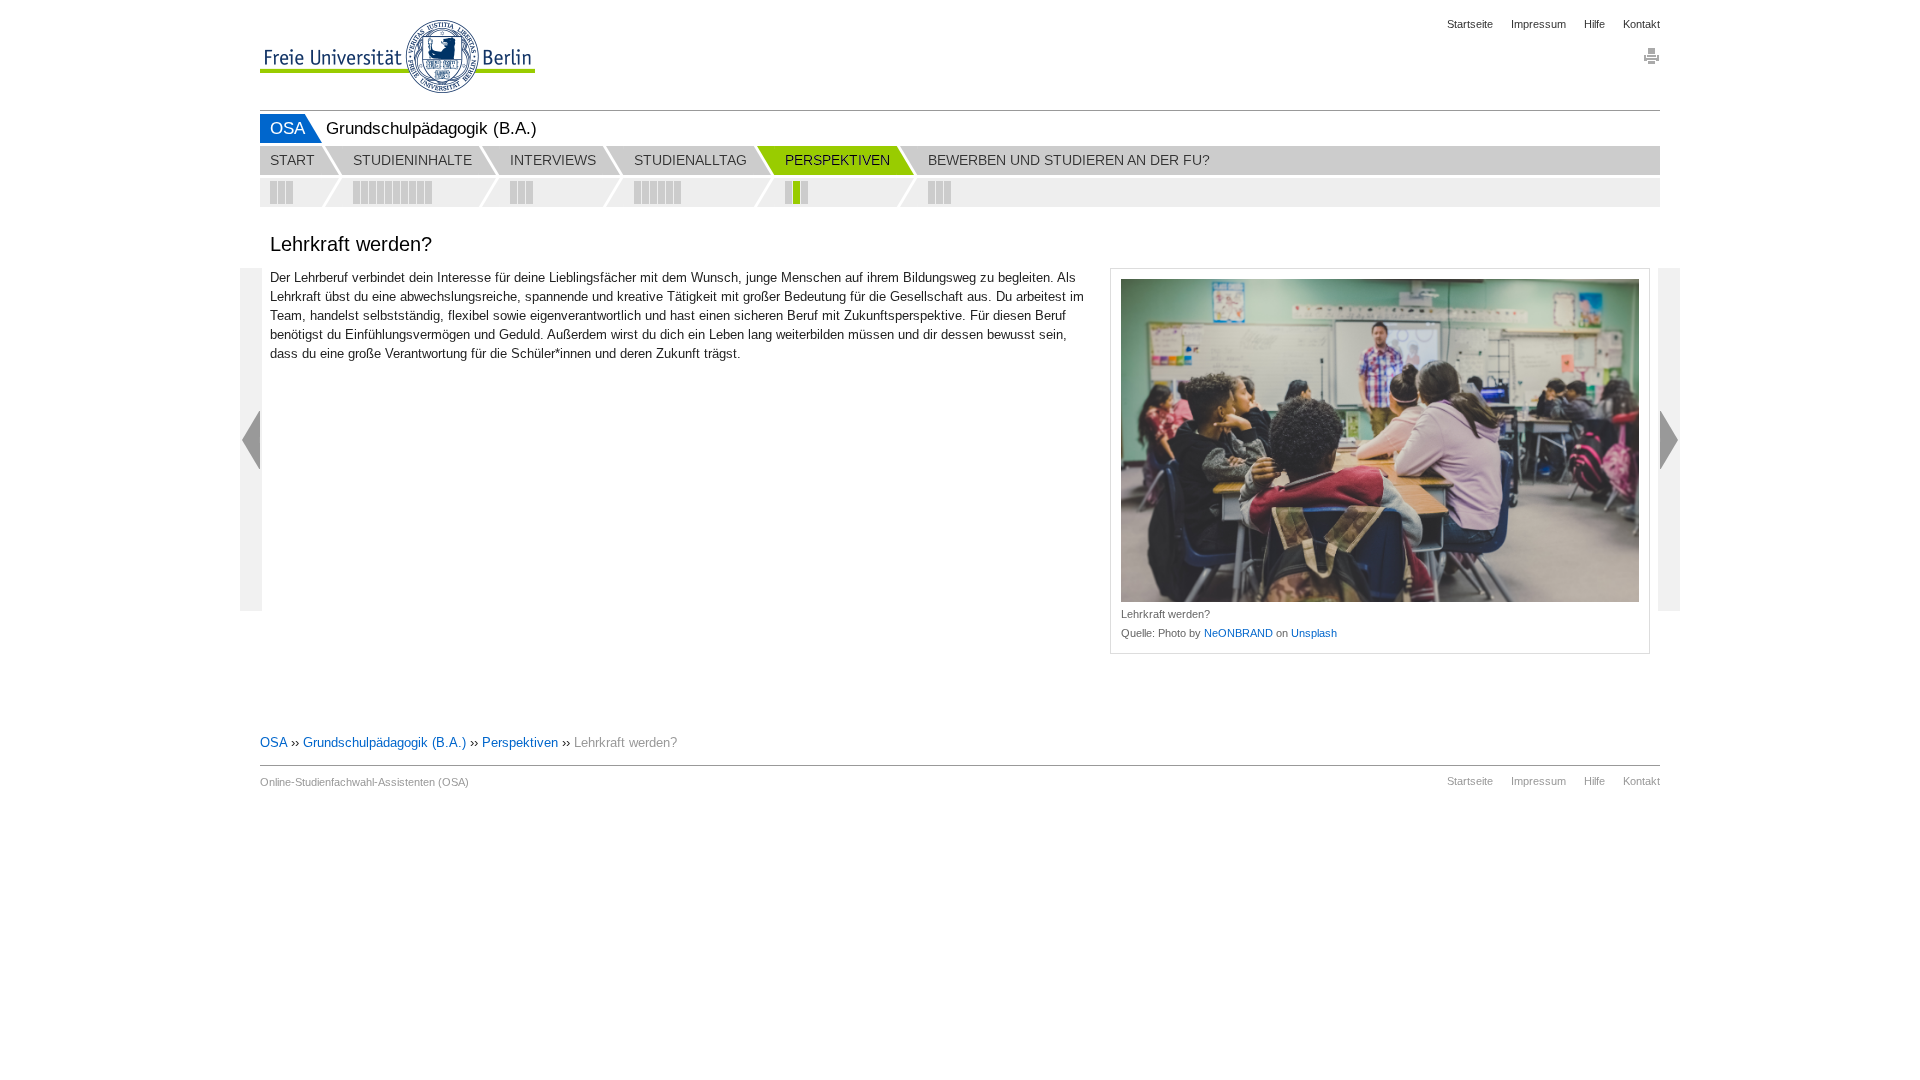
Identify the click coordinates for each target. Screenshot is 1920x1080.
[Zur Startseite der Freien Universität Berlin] (397, 56)
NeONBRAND (1238, 633)
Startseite (1470, 24)
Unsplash (1314, 633)
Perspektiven (520, 742)
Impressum (1538, 24)
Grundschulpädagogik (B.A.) (384, 742)
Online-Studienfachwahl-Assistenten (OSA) (364, 782)
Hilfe (1594, 24)
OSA (287, 128)
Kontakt (1641, 24)
